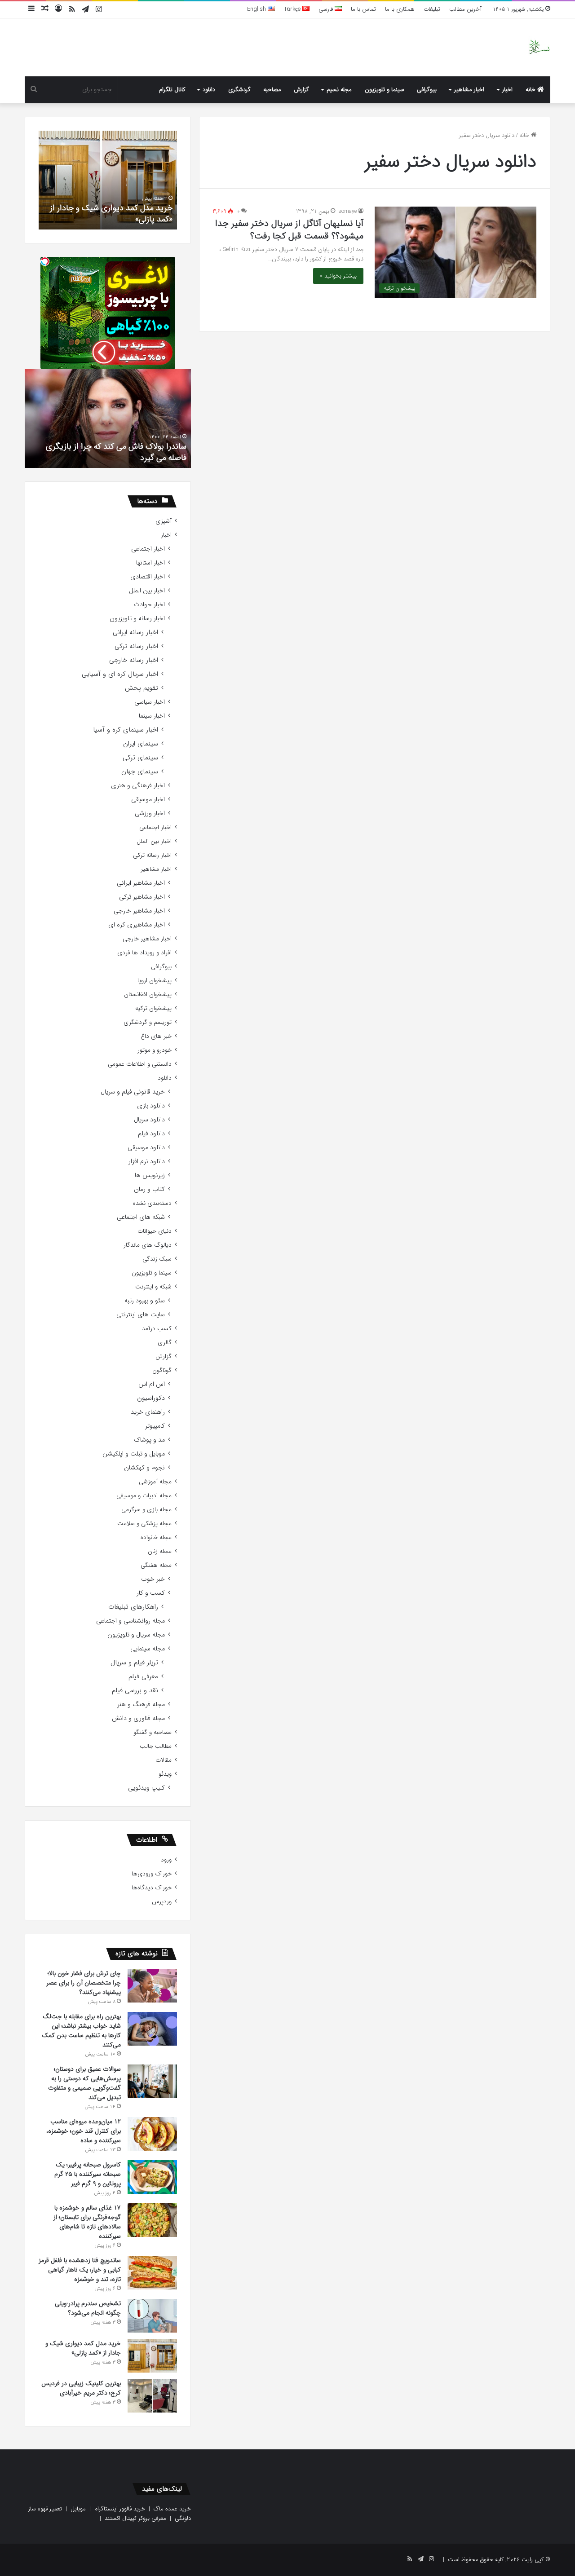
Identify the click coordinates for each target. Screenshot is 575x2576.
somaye (348, 211)
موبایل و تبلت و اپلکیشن (134, 1454)
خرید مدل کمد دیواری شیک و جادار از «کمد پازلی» (111, 214)
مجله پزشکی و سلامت (144, 1524)
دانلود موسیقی (146, 1148)
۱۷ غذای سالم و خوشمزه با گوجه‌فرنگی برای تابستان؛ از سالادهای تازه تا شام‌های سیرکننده (87, 2222)
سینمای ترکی (140, 758)
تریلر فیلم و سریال (134, 1663)
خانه (531, 90)
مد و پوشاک (149, 1440)
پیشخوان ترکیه (153, 1008)
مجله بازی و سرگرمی (146, 1510)
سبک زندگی (157, 1259)
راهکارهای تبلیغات (133, 1607)
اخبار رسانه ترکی (136, 646)
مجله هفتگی (156, 1565)
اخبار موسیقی (148, 800)
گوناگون (162, 1370)
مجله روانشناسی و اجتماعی (130, 1621)
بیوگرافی (427, 90)
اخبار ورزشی (150, 814)
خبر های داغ (156, 1036)
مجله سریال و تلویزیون (136, 1635)
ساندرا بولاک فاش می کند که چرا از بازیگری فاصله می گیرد (116, 452)
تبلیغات (432, 9)
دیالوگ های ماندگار (148, 1245)
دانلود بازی (151, 1106)
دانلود (209, 90)
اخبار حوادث (149, 605)
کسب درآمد (157, 1329)
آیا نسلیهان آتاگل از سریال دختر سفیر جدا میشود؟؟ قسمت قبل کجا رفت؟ (289, 230)
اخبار (507, 90)
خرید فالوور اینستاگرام (120, 2509)
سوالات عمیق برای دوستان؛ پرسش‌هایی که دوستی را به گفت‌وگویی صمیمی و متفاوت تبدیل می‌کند (84, 2083)
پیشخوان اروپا (155, 981)
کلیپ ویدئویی (146, 1788)
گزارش (301, 90)
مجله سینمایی (148, 1649)
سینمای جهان (140, 772)
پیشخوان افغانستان (148, 995)
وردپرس (162, 1902)
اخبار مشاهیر (469, 90)
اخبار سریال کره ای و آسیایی (120, 674)
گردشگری (239, 90)
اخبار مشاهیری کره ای (137, 925)
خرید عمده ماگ (172, 2509)
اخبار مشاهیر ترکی (142, 897)
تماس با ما (363, 9)
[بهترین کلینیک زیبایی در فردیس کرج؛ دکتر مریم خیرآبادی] (152, 2396)
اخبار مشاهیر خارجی (139, 911)
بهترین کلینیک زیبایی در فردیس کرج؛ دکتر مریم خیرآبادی (81, 2388)
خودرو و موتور (155, 1050)
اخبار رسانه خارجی (134, 660)
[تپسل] (45, 261)
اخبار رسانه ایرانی (135, 633)
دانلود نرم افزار (147, 1162)
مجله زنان (160, 1551)
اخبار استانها (150, 563)
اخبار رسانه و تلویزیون (137, 619)
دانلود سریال (149, 1120)
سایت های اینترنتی (141, 1315)
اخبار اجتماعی (148, 549)
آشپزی (164, 521)
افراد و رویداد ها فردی (144, 953)
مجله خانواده (156, 1537)
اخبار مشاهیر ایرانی (141, 883)
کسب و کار (151, 1593)
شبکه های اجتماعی (141, 1217)
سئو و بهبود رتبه (145, 1301)
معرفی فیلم (143, 1677)
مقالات (164, 1760)
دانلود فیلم (151, 1134)
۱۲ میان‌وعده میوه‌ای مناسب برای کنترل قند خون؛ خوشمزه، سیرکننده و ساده (84, 2131)
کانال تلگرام (172, 90)
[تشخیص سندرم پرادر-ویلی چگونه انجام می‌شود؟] (152, 2316)
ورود (166, 1860)
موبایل (78, 2509)
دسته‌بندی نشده (152, 1203)
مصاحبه (272, 90)
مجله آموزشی (155, 1482)
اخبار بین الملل (147, 591)
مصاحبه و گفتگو (153, 1732)
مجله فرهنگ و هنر (141, 1705)
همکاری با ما (400, 9)
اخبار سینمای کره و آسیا (126, 730)
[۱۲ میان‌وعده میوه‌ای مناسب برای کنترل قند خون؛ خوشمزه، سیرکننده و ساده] (152, 2134)
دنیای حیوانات (155, 1231)
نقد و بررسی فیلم (135, 1691)
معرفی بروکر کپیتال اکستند (135, 2518)
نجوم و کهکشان (144, 1468)
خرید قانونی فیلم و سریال (133, 1092)
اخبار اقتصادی (148, 577)
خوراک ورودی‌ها (152, 1874)
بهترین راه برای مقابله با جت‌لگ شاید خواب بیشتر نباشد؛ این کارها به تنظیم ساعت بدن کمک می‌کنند (81, 2031)
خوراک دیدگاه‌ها (152, 1888)
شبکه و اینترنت (153, 1287)
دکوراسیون (151, 1398)
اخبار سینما (152, 716)
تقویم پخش (142, 688)
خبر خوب (153, 1579)
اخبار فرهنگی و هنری (138, 786)
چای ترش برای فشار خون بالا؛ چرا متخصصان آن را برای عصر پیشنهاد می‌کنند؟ (84, 1983)
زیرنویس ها (150, 1176)
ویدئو (165, 1774)
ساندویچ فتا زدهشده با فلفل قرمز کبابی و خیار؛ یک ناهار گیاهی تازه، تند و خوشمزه (80, 2270)
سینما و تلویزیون (385, 90)
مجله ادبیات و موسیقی (144, 1496)
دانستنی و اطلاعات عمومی (140, 1064)
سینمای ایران (141, 744)
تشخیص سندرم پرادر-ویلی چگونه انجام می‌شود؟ (88, 2308)
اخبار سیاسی (150, 702)
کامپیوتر (155, 1426)
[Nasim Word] (539, 47)
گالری (165, 1343)
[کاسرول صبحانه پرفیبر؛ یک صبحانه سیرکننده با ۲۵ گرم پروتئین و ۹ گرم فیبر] (152, 2177)
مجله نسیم (339, 90)
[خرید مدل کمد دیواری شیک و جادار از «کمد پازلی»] (152, 2356)
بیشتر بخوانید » (338, 276)
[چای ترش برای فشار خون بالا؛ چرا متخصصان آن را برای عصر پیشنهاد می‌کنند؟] (152, 1986)
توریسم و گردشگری (148, 1022)
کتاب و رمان (149, 1189)
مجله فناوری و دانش (138, 1718)
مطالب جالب (156, 1746)
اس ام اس (152, 1384)
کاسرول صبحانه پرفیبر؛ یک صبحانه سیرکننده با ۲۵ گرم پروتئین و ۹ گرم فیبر (88, 2174)
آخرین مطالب (465, 9)
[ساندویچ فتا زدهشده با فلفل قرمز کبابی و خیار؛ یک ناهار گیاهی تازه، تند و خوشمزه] (152, 2273)
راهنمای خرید (148, 1412)
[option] (108, 180)
